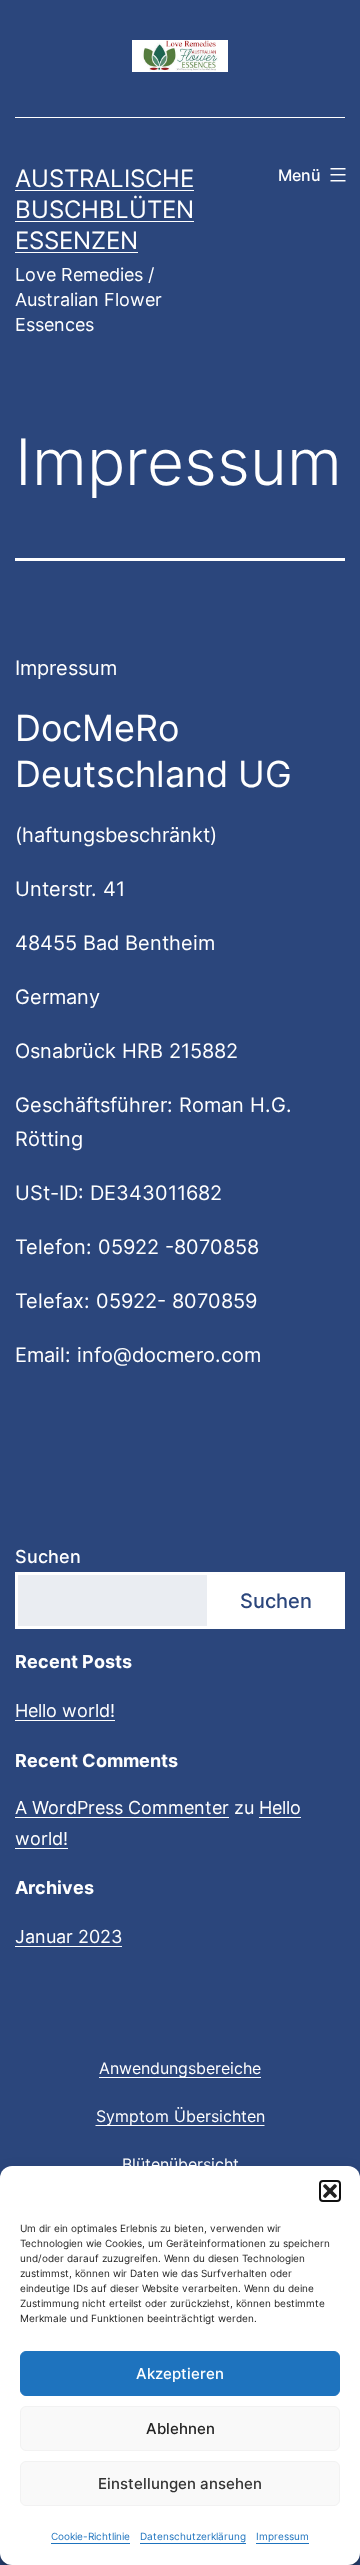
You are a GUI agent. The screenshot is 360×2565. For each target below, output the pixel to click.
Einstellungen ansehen (180, 2483)
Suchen (48, 1556)
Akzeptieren (180, 2373)
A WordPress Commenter (122, 1807)
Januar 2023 (68, 1936)
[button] (330, 2191)
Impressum (282, 2536)
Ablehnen (180, 2428)
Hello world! (65, 1710)
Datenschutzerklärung (193, 2536)
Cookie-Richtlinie (90, 2536)
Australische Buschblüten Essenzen (104, 209)
